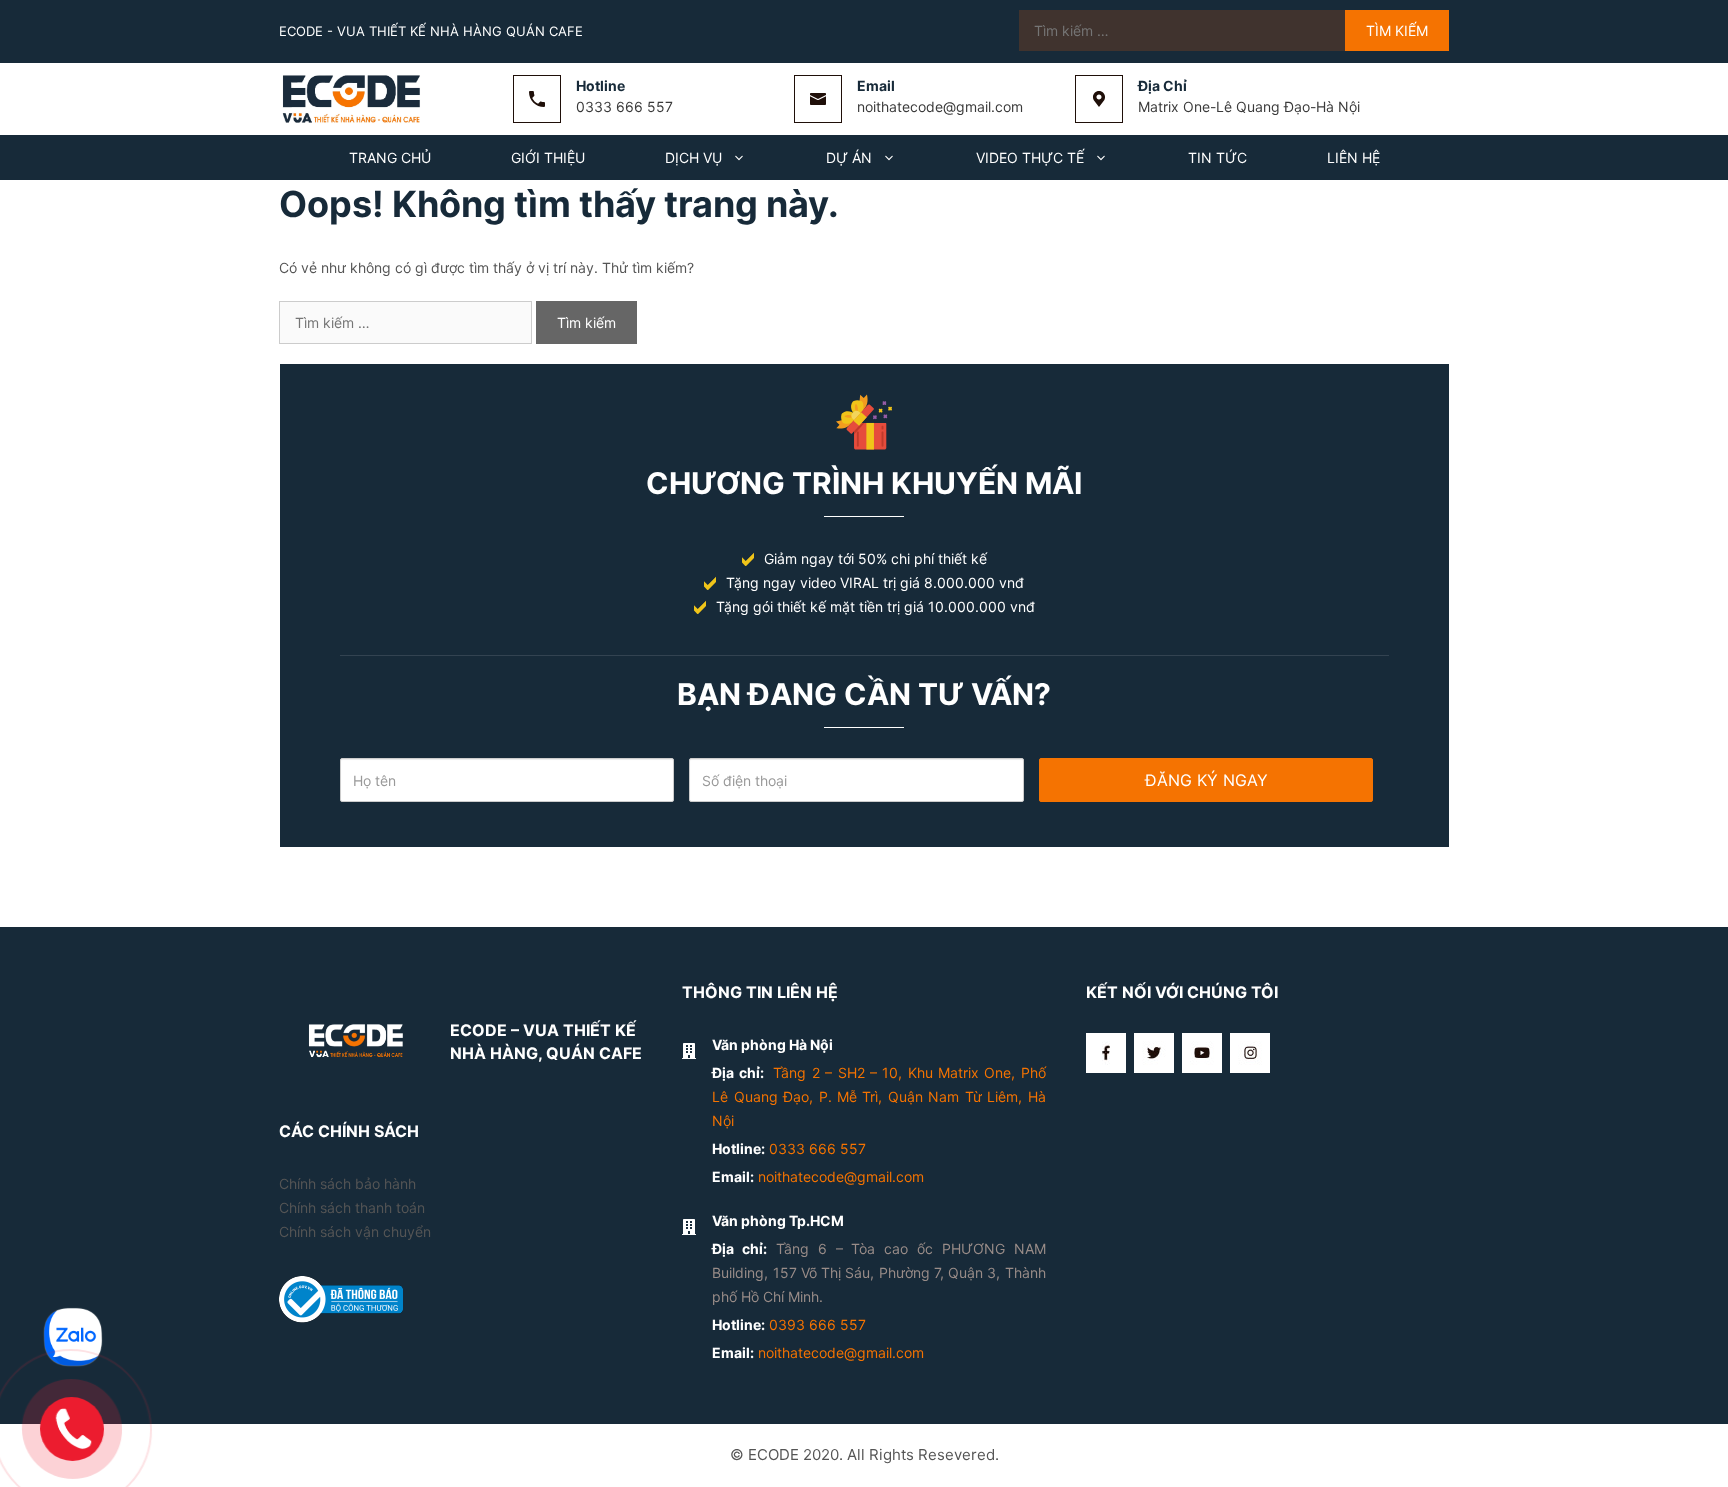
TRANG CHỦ (390, 157)
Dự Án (849, 157)
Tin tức (1217, 157)
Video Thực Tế (1030, 157)
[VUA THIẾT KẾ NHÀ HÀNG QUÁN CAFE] (354, 97)
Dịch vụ (693, 157)
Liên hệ (1353, 157)
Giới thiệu (548, 157)
